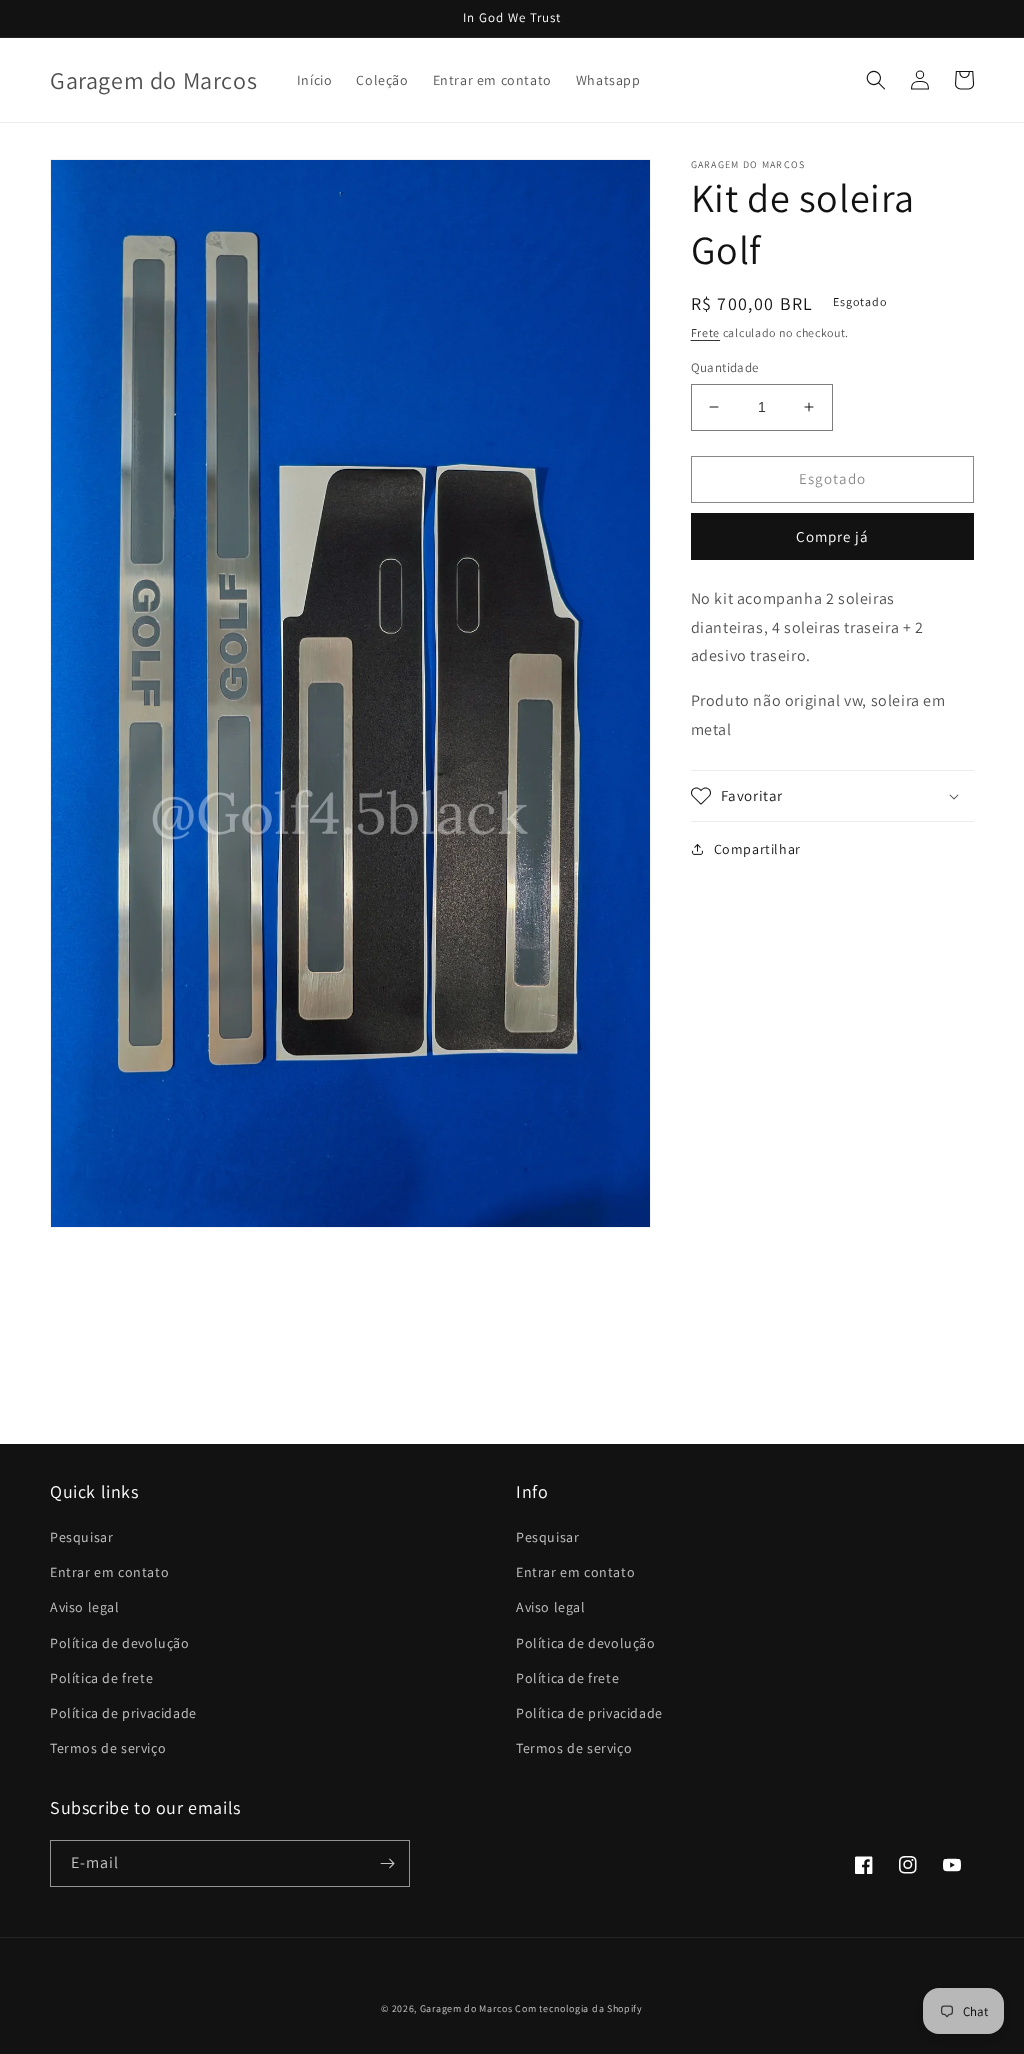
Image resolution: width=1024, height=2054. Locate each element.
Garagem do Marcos (466, 2008)
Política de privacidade (123, 1713)
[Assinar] (387, 1863)
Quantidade (725, 367)
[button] (876, 80)
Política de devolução (120, 1643)
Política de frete (101, 1678)
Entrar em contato (109, 1572)
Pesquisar (81, 1537)
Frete (706, 332)
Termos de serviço (108, 1748)
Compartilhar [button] (757, 849)
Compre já (832, 536)
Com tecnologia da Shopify (579, 2008)
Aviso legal (85, 1607)
